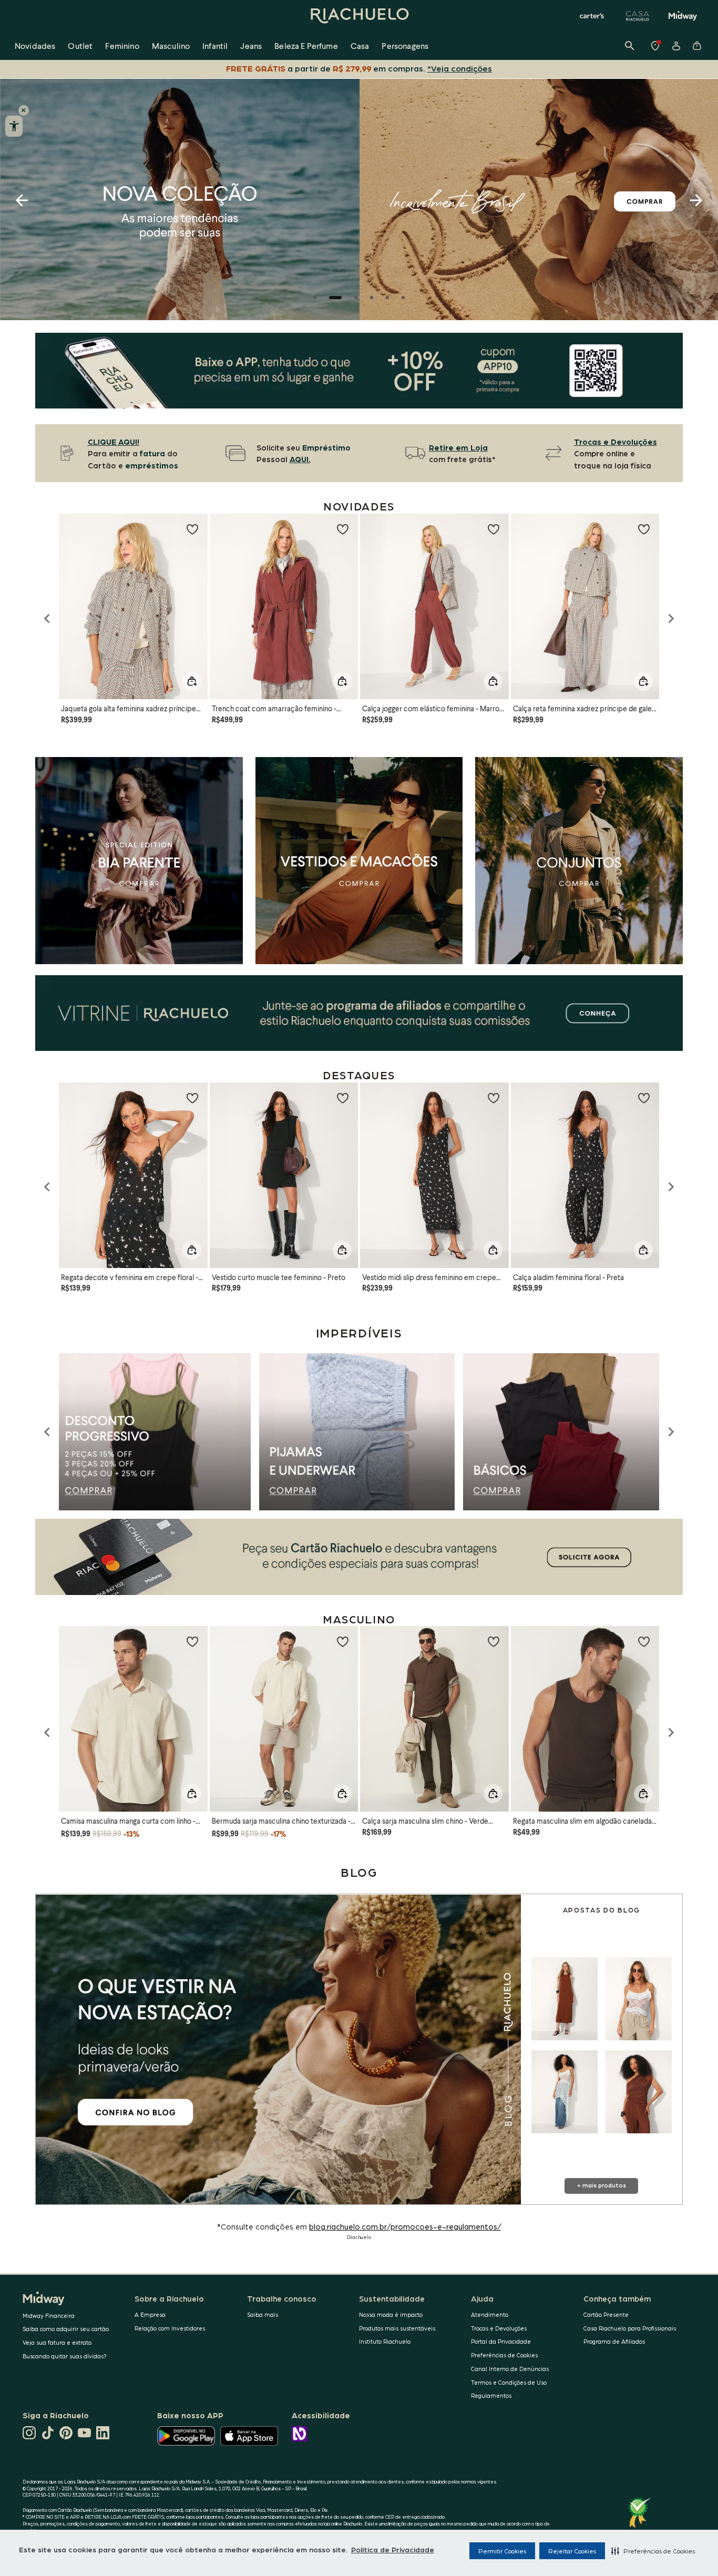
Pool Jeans (351, 298)
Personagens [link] (405, 45)
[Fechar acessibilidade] (24, 110)
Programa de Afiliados (614, 2341)
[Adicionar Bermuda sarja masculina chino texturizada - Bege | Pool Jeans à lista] (343, 1641)
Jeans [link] (251, 45)
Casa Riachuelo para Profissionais (630, 2328)
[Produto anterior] (47, 619)
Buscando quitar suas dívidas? (65, 2356)
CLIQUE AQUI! (114, 442)
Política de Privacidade (393, 2549)
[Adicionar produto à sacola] (192, 681)
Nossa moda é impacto (391, 2314)
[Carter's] (592, 16)
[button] (653, 2551)
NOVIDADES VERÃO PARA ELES (403, 298)
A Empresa (150, 2314)
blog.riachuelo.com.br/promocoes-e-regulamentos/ (405, 2226)
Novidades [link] (35, 45)
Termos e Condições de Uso (509, 2382)
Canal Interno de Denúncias (510, 2369)
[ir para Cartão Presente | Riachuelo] (359, 1013)
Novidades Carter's (372, 298)
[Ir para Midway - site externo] (359, 1557)
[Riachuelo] (359, 16)
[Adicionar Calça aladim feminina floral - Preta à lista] (644, 1098)
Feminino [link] (122, 45)
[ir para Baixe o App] (359, 371)
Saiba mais (263, 2314)
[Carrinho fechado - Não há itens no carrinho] (697, 46)
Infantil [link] (215, 45)
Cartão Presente (606, 2314)
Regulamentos (491, 2395)
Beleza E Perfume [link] (306, 45)
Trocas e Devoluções (499, 2328)
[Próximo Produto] (671, 1432)
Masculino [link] (171, 45)
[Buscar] (630, 46)
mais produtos (604, 2185)
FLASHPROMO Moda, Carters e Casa (315, 298)
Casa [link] (360, 45)
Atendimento (490, 2314)
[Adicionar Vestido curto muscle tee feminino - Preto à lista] (343, 1098)
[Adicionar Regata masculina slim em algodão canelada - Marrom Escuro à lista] (644, 1641)
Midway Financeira (49, 2316)
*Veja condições (460, 68)
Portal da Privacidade (501, 2341)
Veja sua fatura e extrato (57, 2342)
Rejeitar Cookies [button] (572, 2551)
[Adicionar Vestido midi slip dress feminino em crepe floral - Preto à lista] (494, 1098)
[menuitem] (35, 46)
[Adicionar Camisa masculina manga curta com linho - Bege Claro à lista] (192, 1641)
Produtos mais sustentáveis (397, 2328)
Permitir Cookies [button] (502, 2551)
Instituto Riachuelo (385, 2341)
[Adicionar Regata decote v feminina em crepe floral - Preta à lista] (192, 1098)
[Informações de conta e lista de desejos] (676, 46)
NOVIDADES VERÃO (331, 298)
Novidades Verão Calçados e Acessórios (387, 298)
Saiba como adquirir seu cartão (66, 2329)
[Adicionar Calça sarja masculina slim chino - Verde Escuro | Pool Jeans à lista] (494, 1641)
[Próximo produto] (671, 619)
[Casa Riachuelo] (638, 16)
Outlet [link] (80, 45)
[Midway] (683, 16)
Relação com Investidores (170, 2328)
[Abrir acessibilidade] (14, 126)
